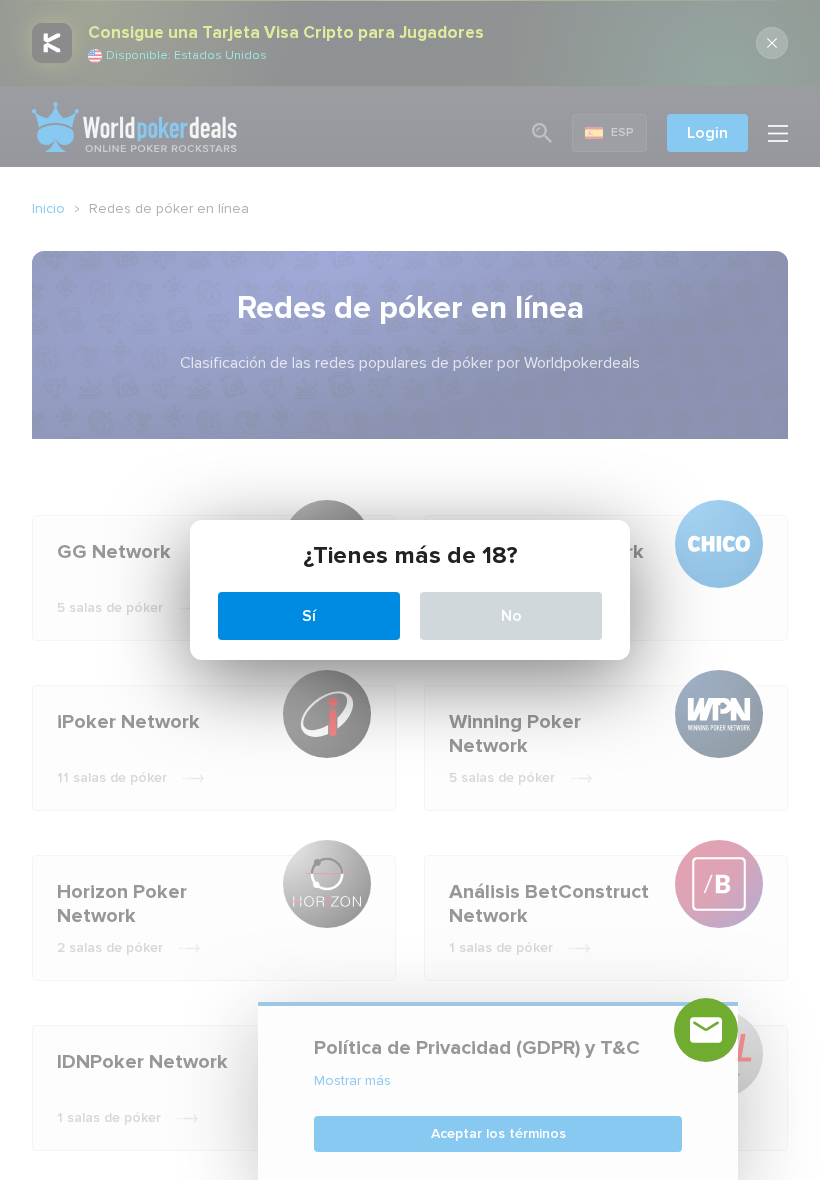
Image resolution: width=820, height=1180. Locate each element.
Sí (309, 616)
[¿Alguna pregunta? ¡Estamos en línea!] (706, 1030)
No (511, 616)
